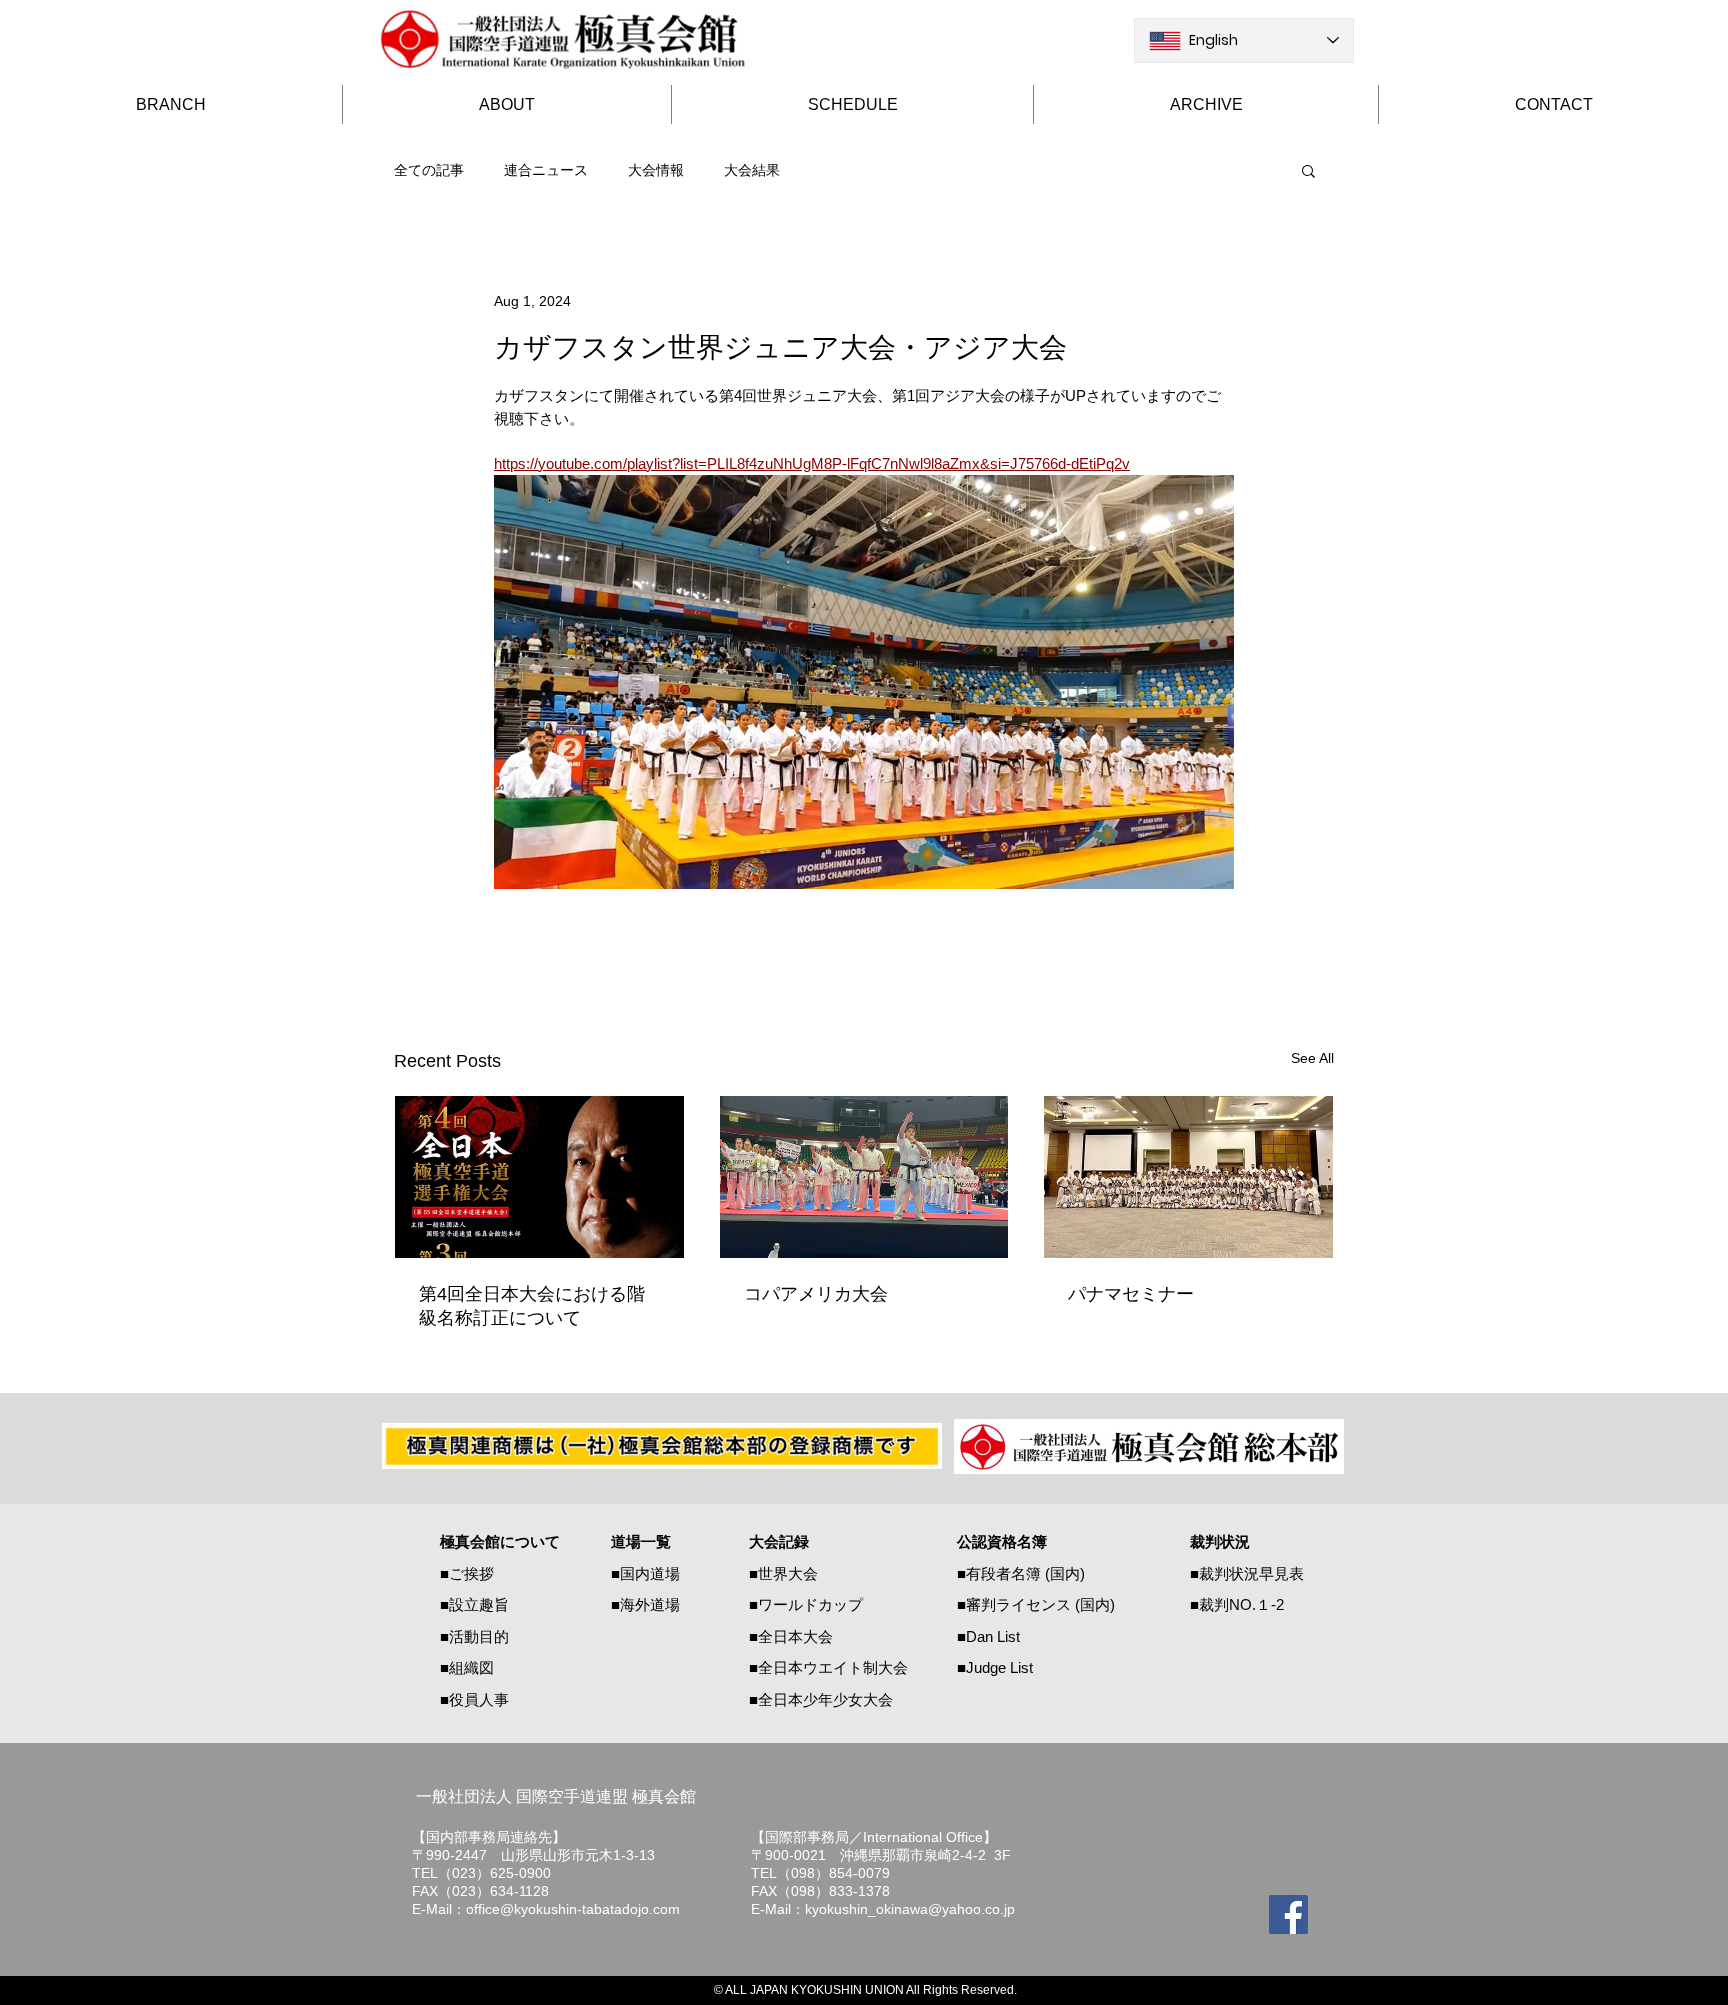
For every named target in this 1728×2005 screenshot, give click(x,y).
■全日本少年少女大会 (821, 1699)
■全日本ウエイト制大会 (828, 1667)
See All (1312, 1058)
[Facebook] (1288, 1914)
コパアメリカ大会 (816, 1294)
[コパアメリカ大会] (864, 1177)
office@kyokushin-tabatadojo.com (573, 1909)
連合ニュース (546, 170)
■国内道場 (645, 1573)
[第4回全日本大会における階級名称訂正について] (539, 1177)
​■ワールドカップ (806, 1604)
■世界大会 (783, 1573)
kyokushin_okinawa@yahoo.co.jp (910, 1909)
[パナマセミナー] (1188, 1177)
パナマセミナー (1131, 1294)
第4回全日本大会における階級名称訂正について (532, 1306)
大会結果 (752, 170)
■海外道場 (645, 1604)
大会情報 (656, 170)
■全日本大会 (791, 1636)
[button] (1308, 170)
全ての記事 (429, 170)
